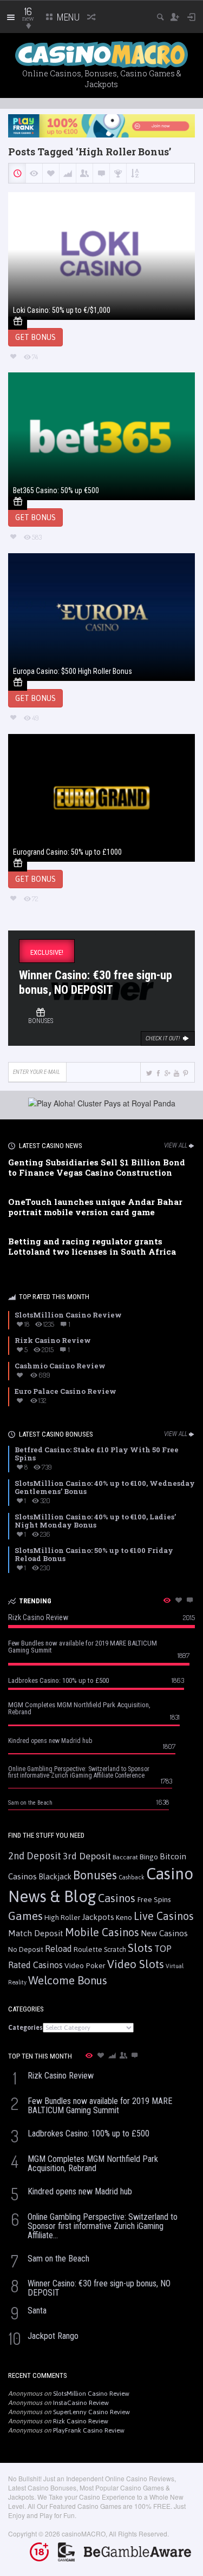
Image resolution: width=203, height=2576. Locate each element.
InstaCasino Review (81, 2403)
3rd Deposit (87, 1856)
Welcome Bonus (68, 1980)
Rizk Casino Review (81, 2421)
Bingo (149, 1857)
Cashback (132, 1877)
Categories (25, 2028)
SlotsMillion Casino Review (91, 2394)
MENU (67, 17)
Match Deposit (36, 1933)
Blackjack (55, 1877)
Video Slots (136, 1964)
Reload (58, 1949)
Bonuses (95, 1875)
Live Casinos (164, 1916)
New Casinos (164, 1933)
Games (25, 1916)
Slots (140, 1948)
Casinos (117, 1898)
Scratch (115, 1949)
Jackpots (98, 1917)
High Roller (62, 1918)
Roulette (88, 1949)
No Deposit (26, 1949)
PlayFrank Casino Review (89, 2430)
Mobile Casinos (102, 1932)
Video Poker (85, 1965)
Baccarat (125, 1857)
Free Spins (154, 1899)
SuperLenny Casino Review (91, 2412)
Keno (124, 1917)
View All (176, 1145)
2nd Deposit (35, 1856)
